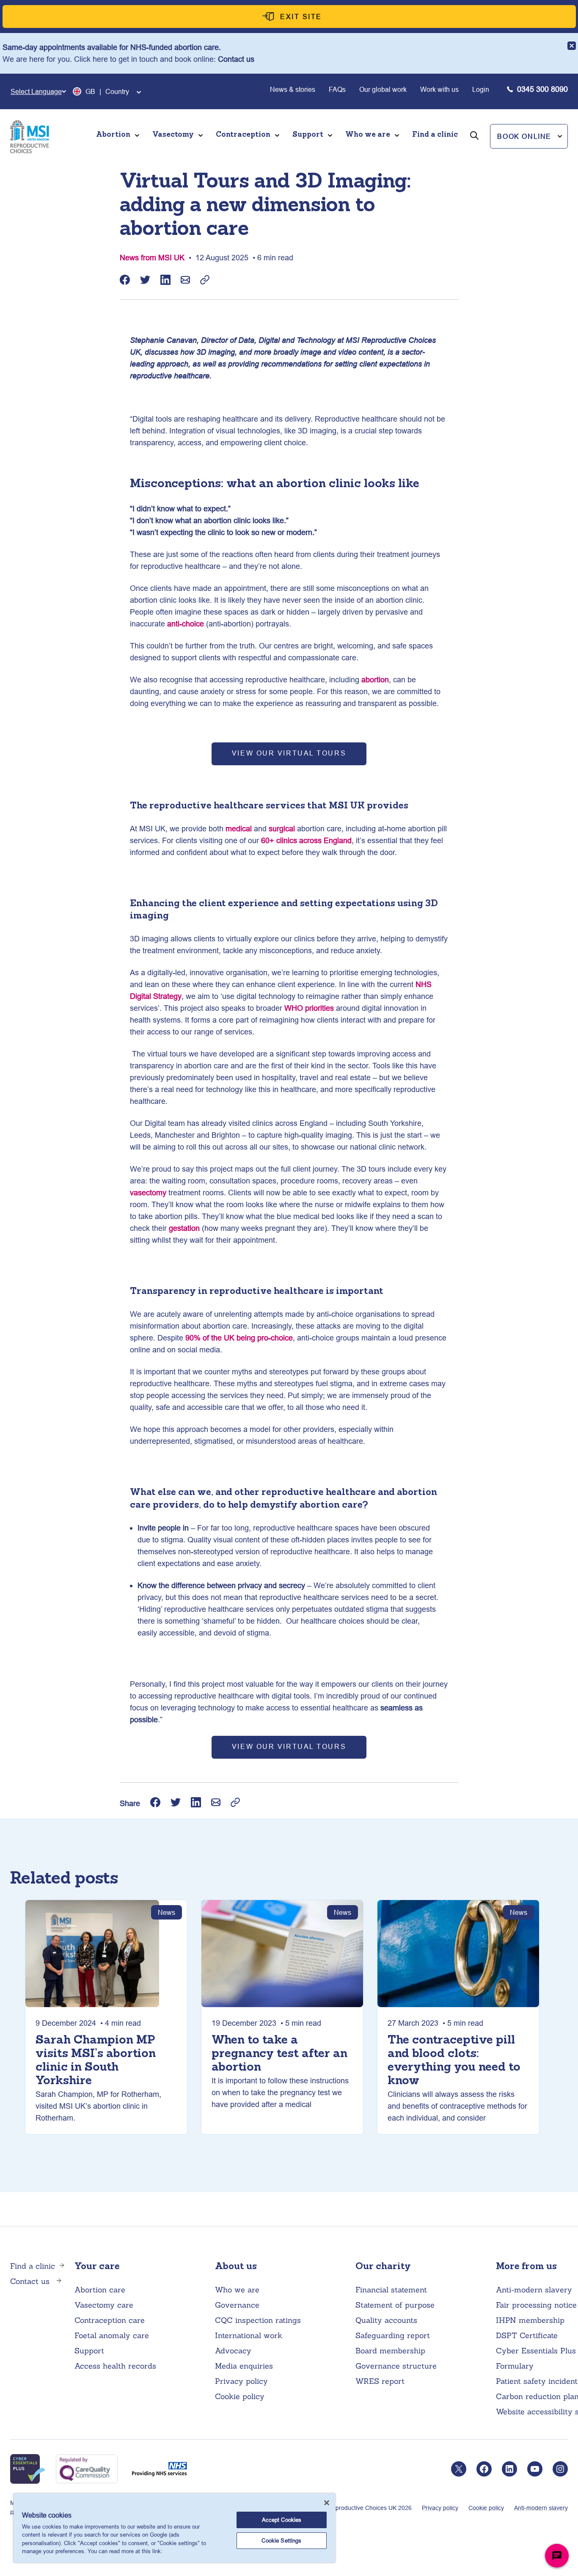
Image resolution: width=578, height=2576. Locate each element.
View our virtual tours (289, 753)
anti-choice (186, 624)
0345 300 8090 (542, 89)
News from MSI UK (152, 258)
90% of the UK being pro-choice (239, 1338)
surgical (282, 829)
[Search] (474, 147)
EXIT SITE (301, 17)
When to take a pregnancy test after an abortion (279, 2054)
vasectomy (148, 1193)
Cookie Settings (281, 2540)
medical (239, 829)
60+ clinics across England (306, 840)
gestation (184, 1228)
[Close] (327, 2503)
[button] (529, 136)
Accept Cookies (282, 2520)
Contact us (236, 59)
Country (117, 91)
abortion (375, 680)
